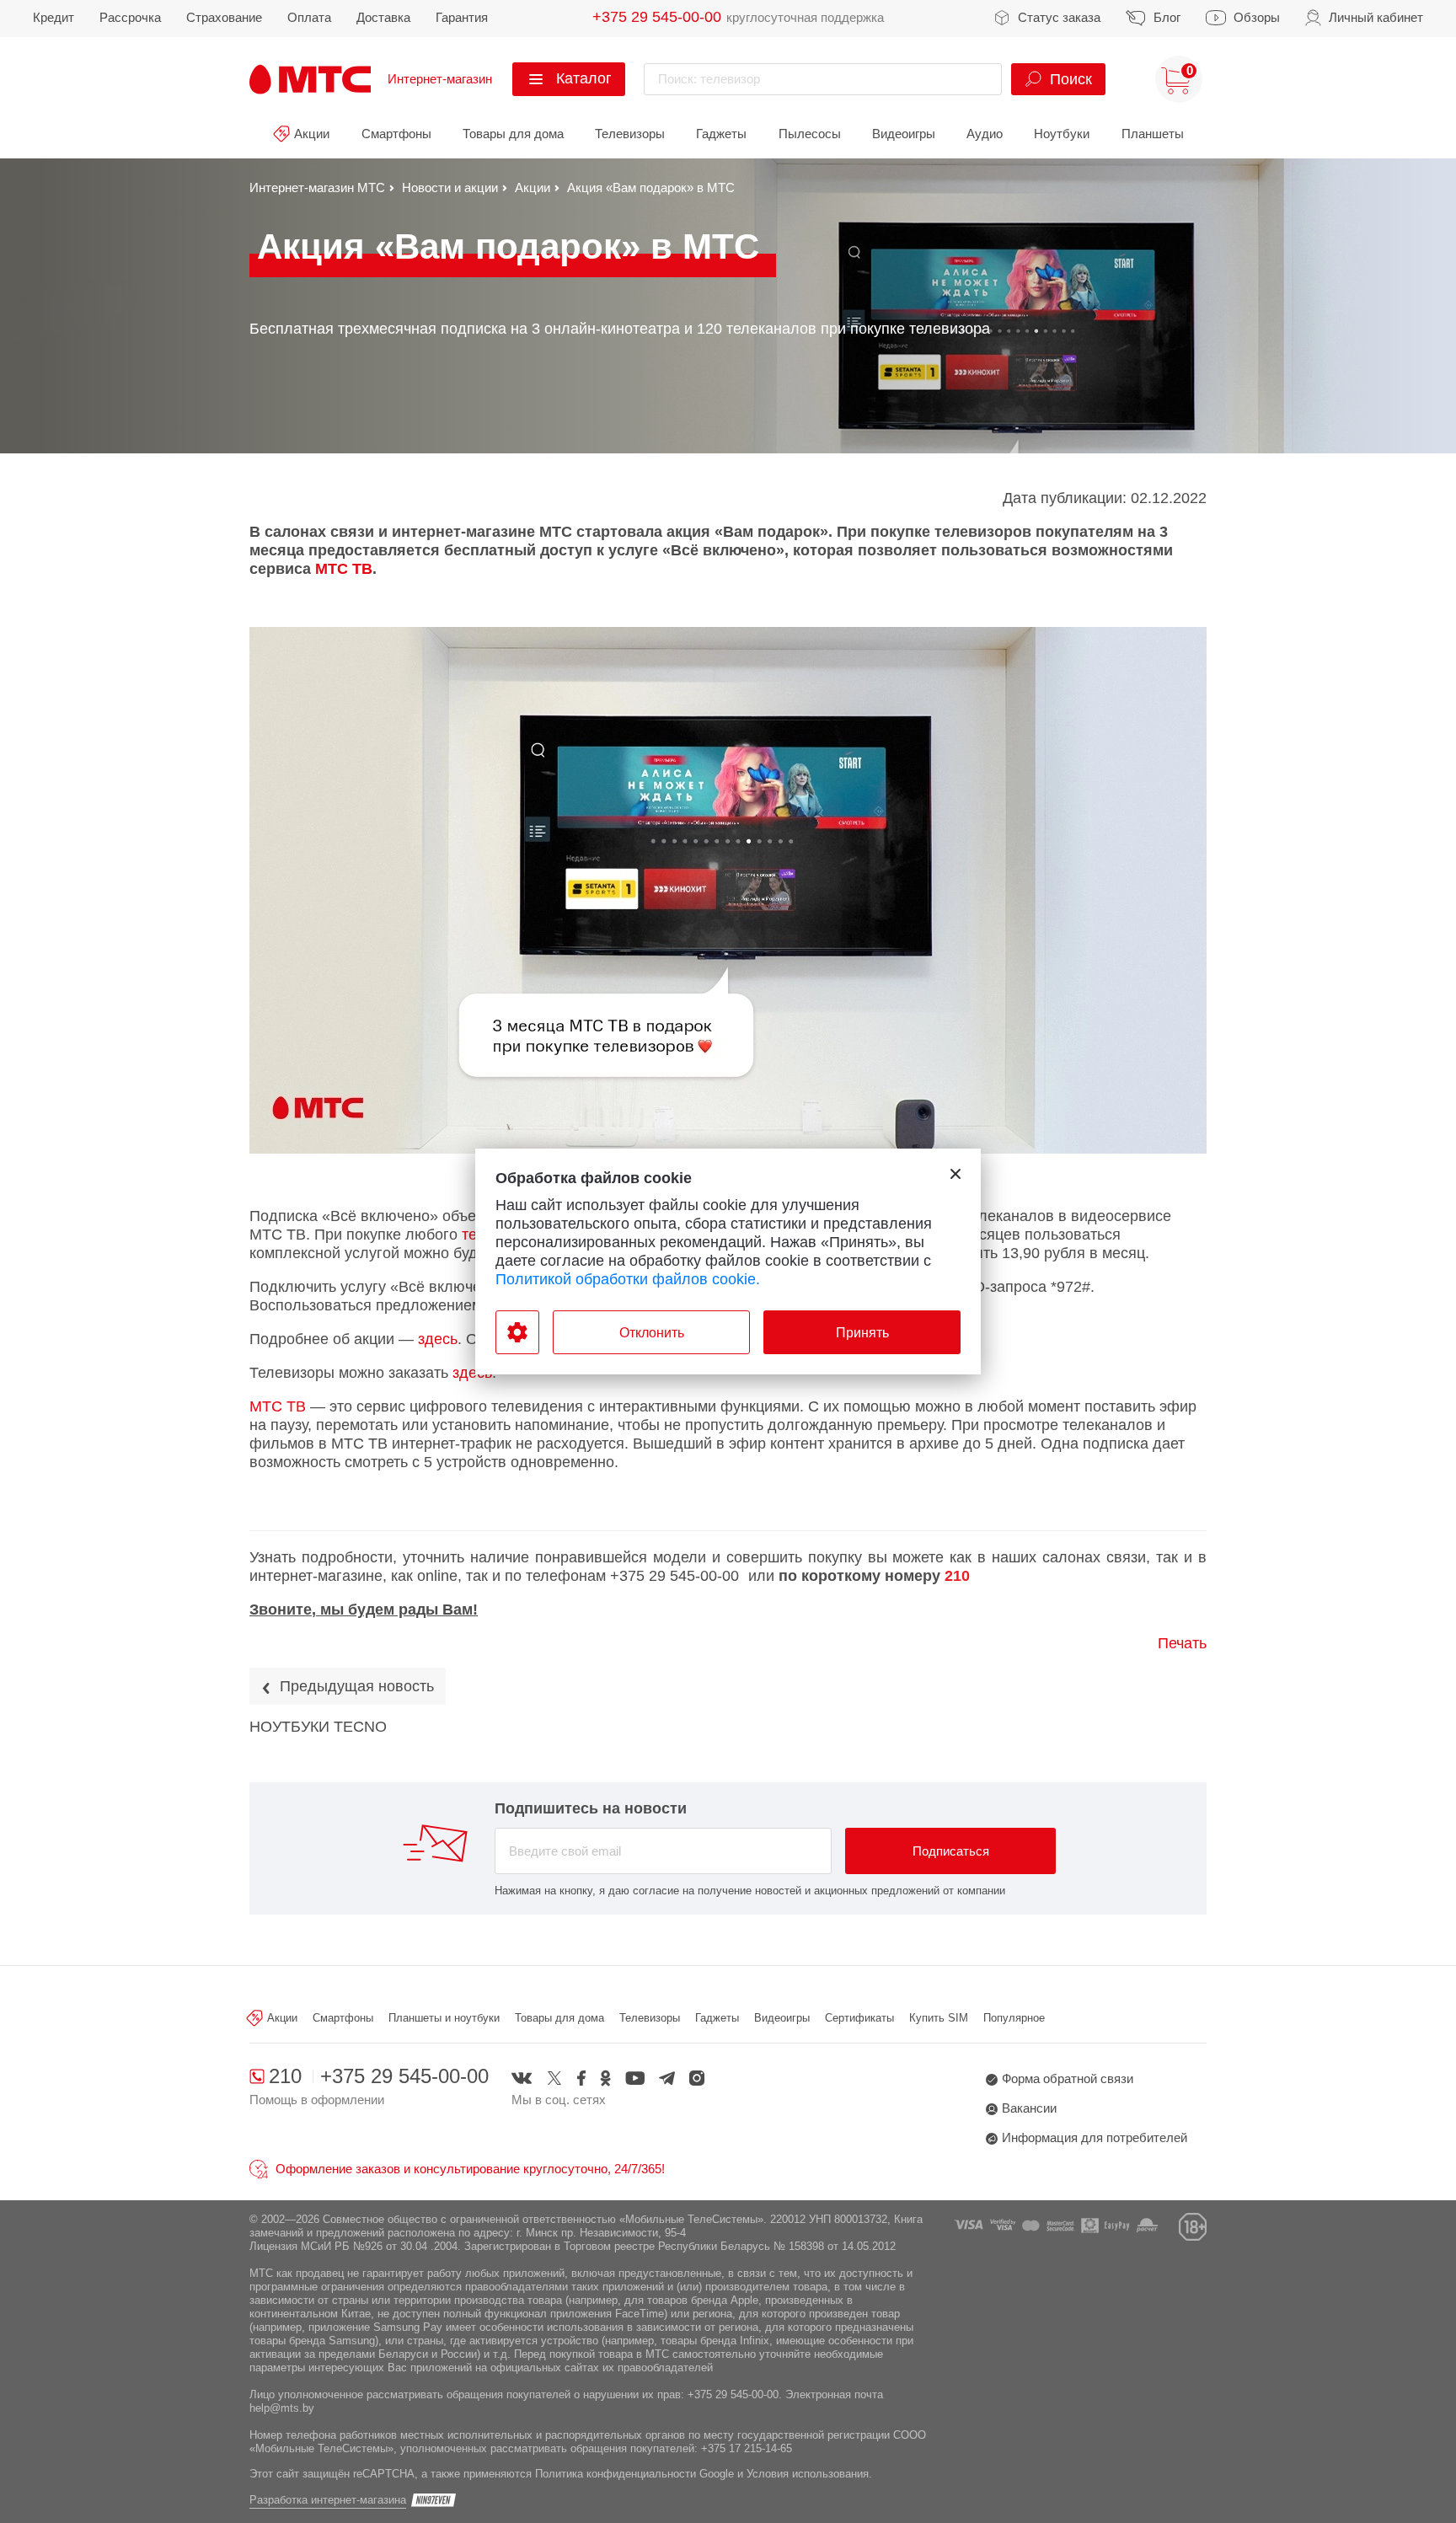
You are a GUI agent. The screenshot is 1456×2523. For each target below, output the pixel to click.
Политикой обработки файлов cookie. (628, 1279)
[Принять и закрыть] (955, 1174)
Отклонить (652, 1333)
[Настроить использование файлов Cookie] (517, 1332)
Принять (862, 1333)
